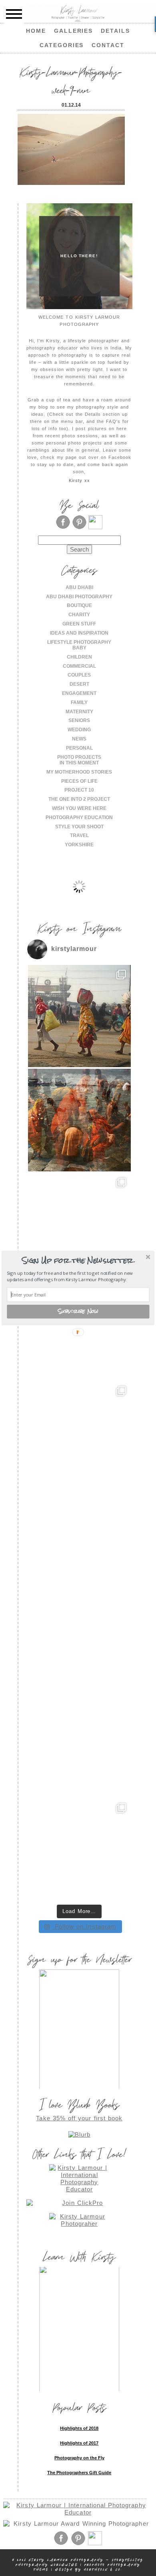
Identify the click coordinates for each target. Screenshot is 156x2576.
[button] (77, 1260)
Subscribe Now (78, 1312)
